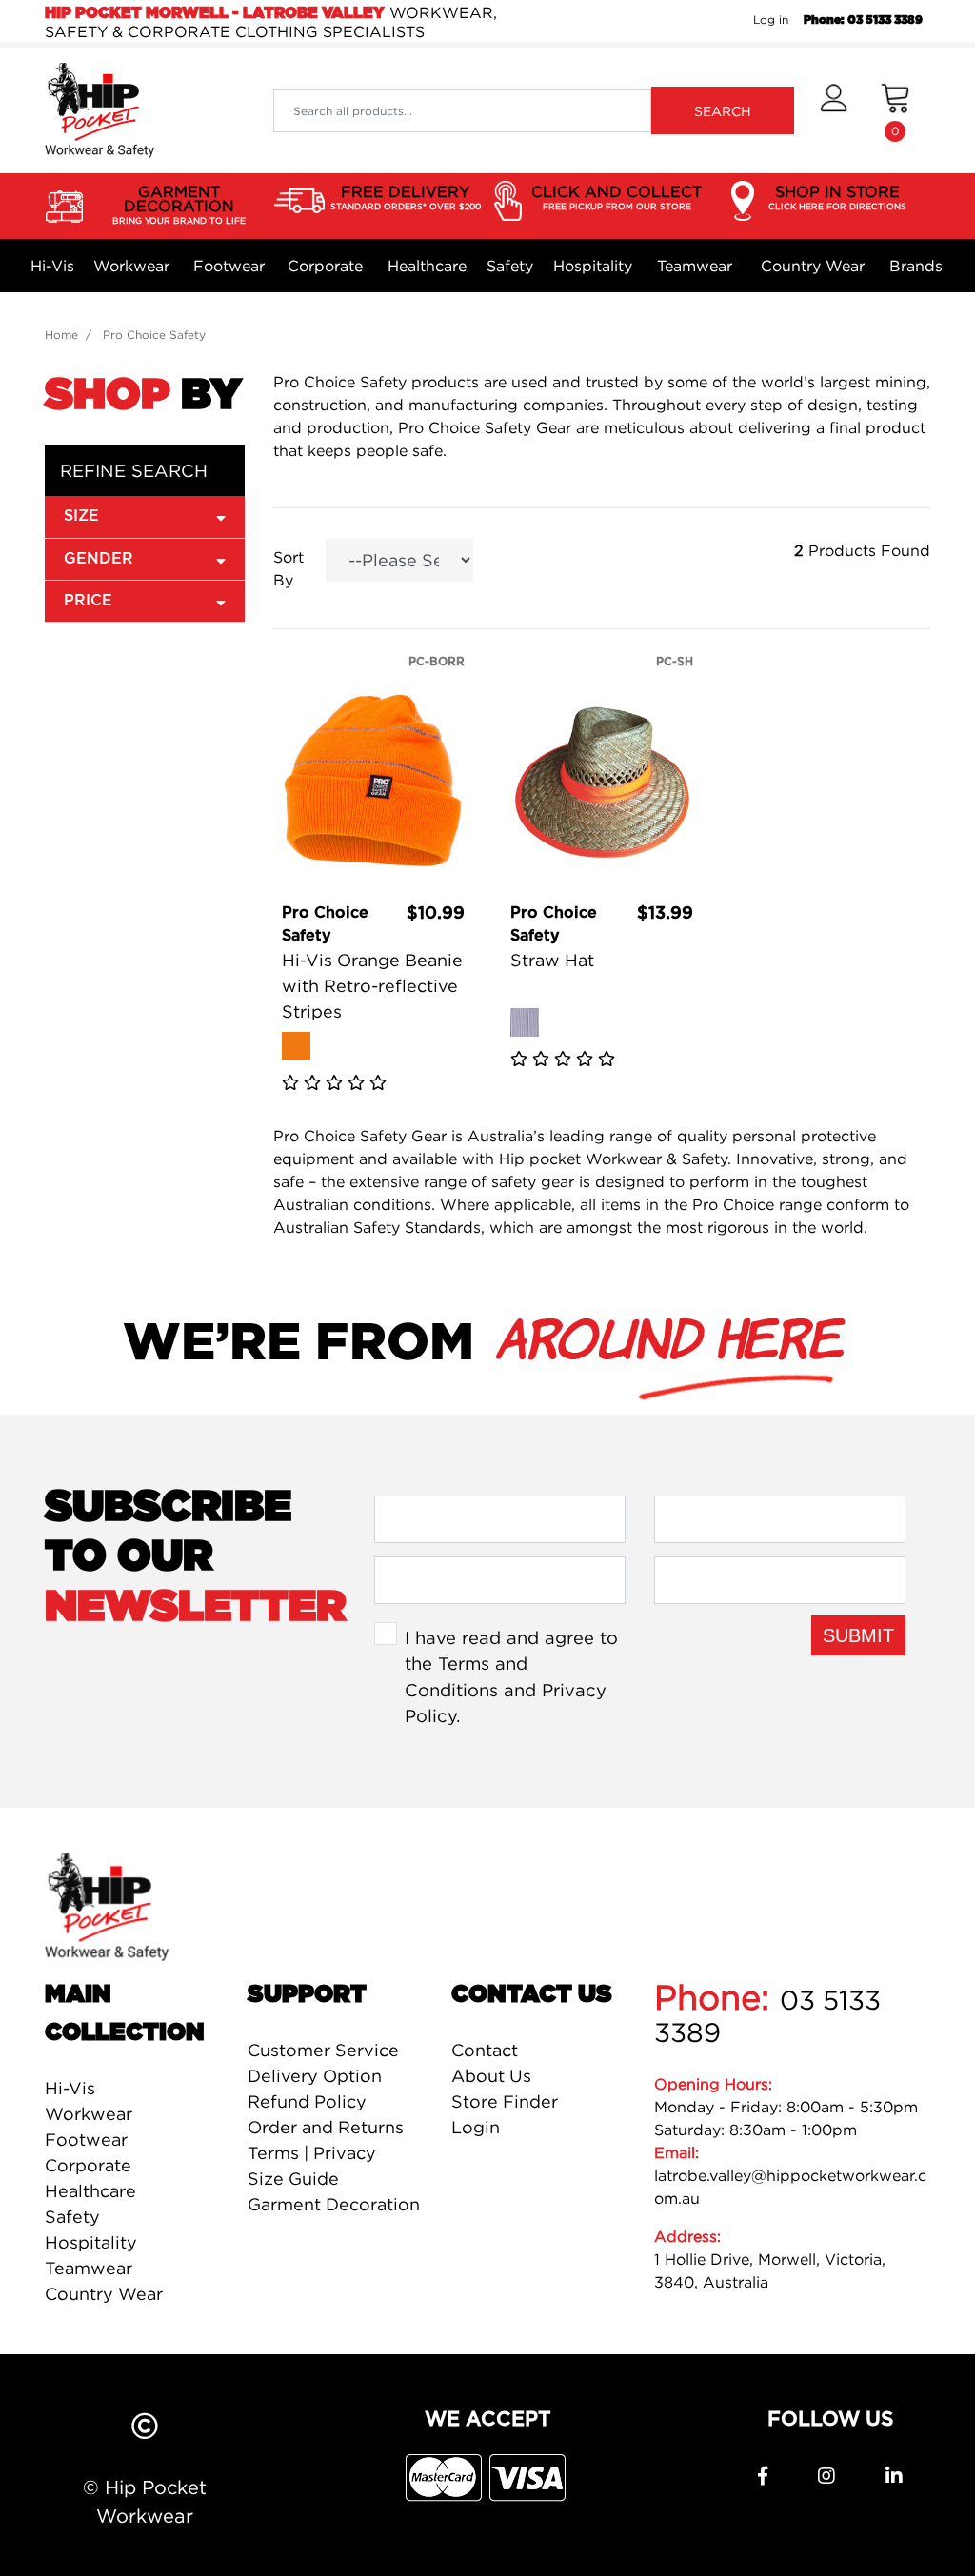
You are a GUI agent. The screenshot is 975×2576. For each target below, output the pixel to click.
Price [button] (88, 601)
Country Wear (813, 266)
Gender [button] (99, 559)
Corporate (325, 266)
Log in (771, 20)
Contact (485, 2050)
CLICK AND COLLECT (617, 197)
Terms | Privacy (312, 2153)
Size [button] (81, 516)
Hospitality (593, 266)
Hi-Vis (52, 266)
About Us (491, 2076)
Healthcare (427, 266)
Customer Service (323, 2050)
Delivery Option (315, 2076)
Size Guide (293, 2179)
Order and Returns (326, 2127)
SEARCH (723, 111)
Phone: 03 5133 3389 (863, 20)
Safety (510, 266)
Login (476, 2127)
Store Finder (505, 2101)
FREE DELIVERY (406, 197)
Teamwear (695, 266)
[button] (834, 110)
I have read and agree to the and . (511, 1677)
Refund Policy (307, 2101)
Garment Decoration (334, 2204)
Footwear (229, 266)
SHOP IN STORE (837, 197)
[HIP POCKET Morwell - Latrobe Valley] (99, 109)
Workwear (131, 266)
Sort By (289, 568)
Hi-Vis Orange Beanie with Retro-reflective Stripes (372, 986)
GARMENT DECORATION (179, 204)
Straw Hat (552, 960)
